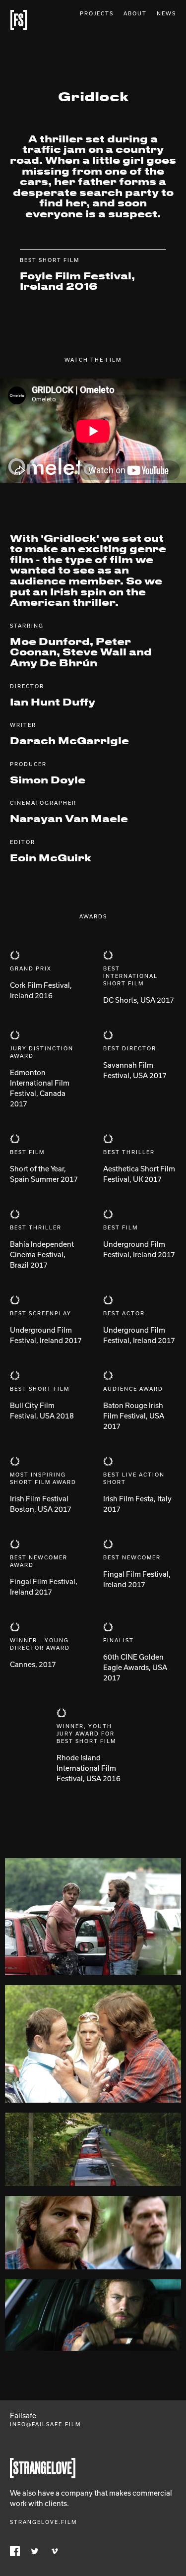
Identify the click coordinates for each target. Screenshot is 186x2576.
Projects (97, 13)
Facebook (15, 2551)
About (135, 13)
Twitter (35, 2551)
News (166, 13)
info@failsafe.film (45, 2424)
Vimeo (55, 2551)
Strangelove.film (43, 2522)
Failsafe (19, 20)
